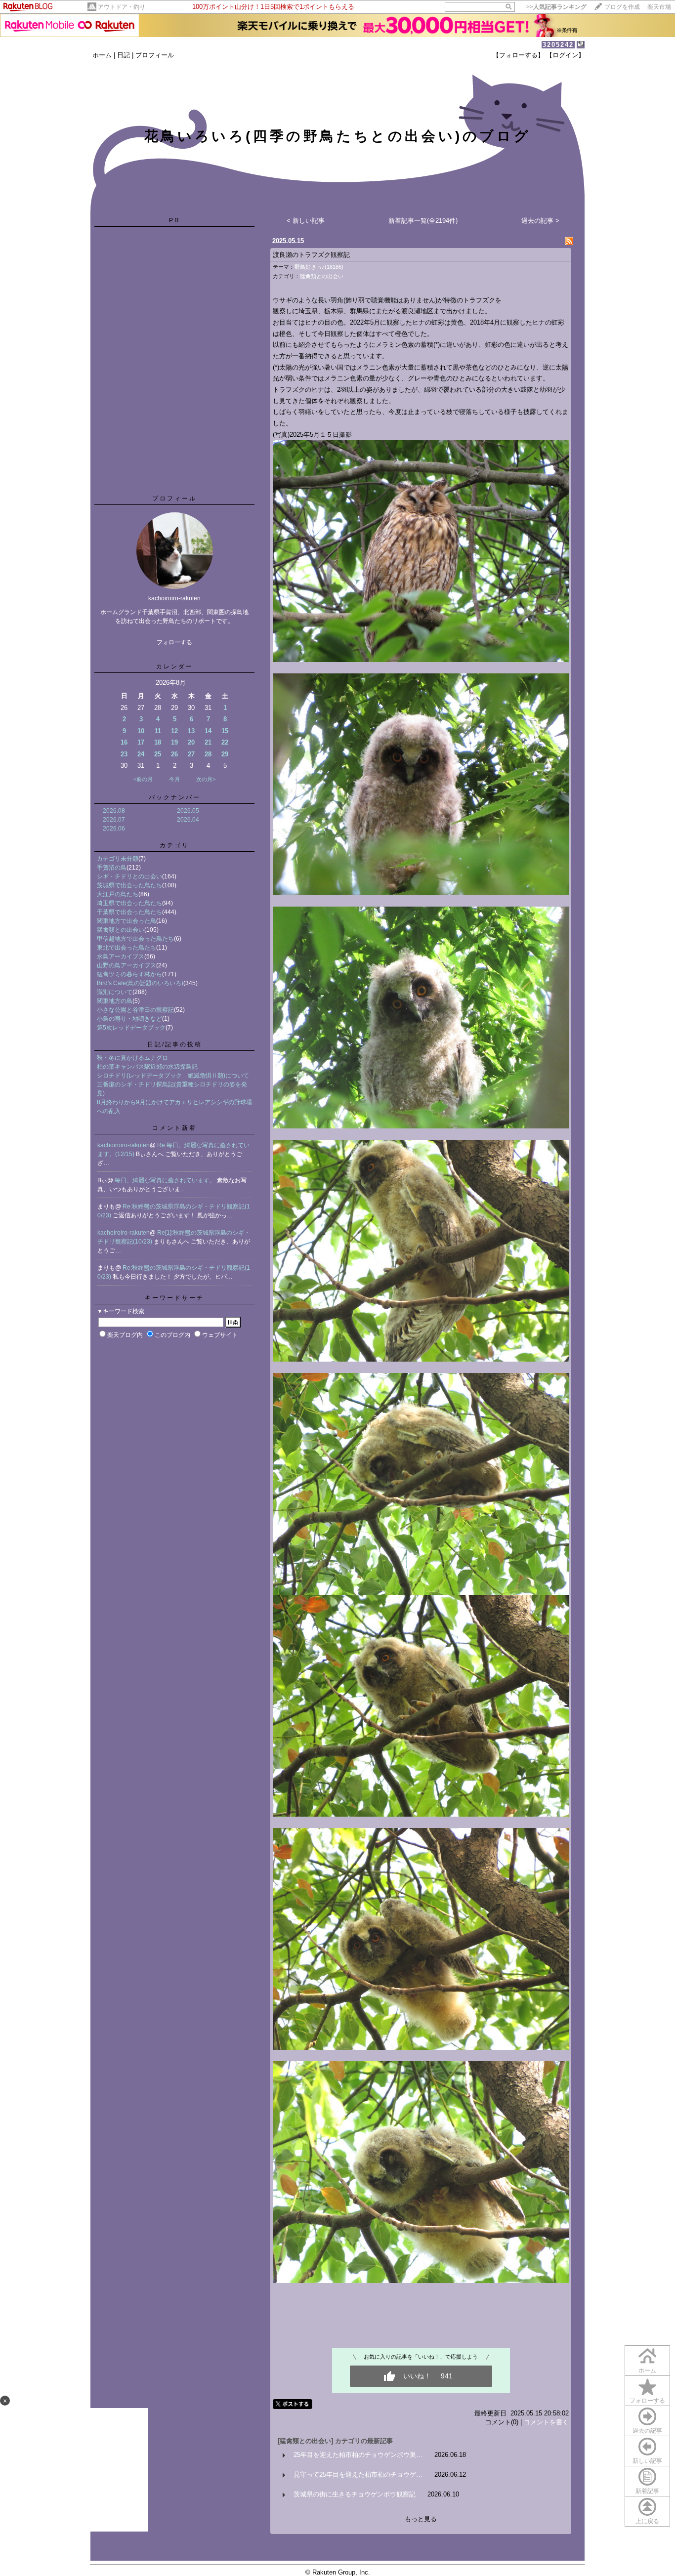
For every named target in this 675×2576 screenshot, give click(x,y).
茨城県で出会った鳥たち (129, 885)
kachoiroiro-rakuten (124, 1145)
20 (191, 742)
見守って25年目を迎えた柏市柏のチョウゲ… (358, 2474)
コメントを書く (546, 2422)
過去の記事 (647, 2431)
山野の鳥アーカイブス (127, 965)
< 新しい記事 (306, 221)
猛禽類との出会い (121, 930)
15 (225, 731)
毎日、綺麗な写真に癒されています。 (166, 1180)
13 (191, 731)
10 (141, 731)
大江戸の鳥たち (118, 894)
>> (556, 7)
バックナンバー (175, 797)
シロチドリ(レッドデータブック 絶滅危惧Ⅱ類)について (173, 1076)
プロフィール (155, 55)
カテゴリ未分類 (118, 859)
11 (158, 731)
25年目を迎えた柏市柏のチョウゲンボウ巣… (358, 2455)
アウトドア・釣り (122, 7)
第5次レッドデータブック (131, 1028)
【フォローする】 (518, 55)
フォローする (647, 2401)
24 (141, 754)
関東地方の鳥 (115, 1001)
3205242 (558, 45)
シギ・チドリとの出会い (129, 876)
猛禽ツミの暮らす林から (129, 974)
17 (141, 742)
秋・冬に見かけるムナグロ (132, 1058)
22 (225, 742)
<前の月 (143, 779)
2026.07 (114, 820)
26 (174, 754)
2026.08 (114, 811)
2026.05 (188, 811)
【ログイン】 (565, 55)
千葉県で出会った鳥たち (129, 912)
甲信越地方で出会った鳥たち (135, 939)
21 (208, 742)
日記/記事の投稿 (175, 1044)
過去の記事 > (540, 221)
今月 (174, 779)
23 (124, 754)
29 (225, 754)
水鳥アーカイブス (121, 956)
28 (208, 754)
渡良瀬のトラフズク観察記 (311, 255)
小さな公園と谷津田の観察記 (135, 1010)
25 (158, 754)
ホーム (102, 55)
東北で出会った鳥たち (127, 948)
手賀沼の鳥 (112, 868)
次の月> (206, 779)
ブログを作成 (622, 7)
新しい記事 (647, 2461)
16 (124, 742)
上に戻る (647, 2521)
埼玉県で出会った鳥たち (129, 903)
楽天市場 (659, 7)
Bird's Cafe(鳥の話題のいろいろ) (140, 983)
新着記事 (647, 2491)
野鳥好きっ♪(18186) (319, 267)
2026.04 (188, 820)
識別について (115, 992)
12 (174, 731)
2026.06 (114, 829)
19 (174, 742)
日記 (124, 55)
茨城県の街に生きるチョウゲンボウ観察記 (355, 2494)
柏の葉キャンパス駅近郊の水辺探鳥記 (147, 1067)
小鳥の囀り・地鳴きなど (129, 1019)
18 (158, 742)
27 (191, 754)
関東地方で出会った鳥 (127, 921)
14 (208, 731)
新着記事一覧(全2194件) (423, 221)
